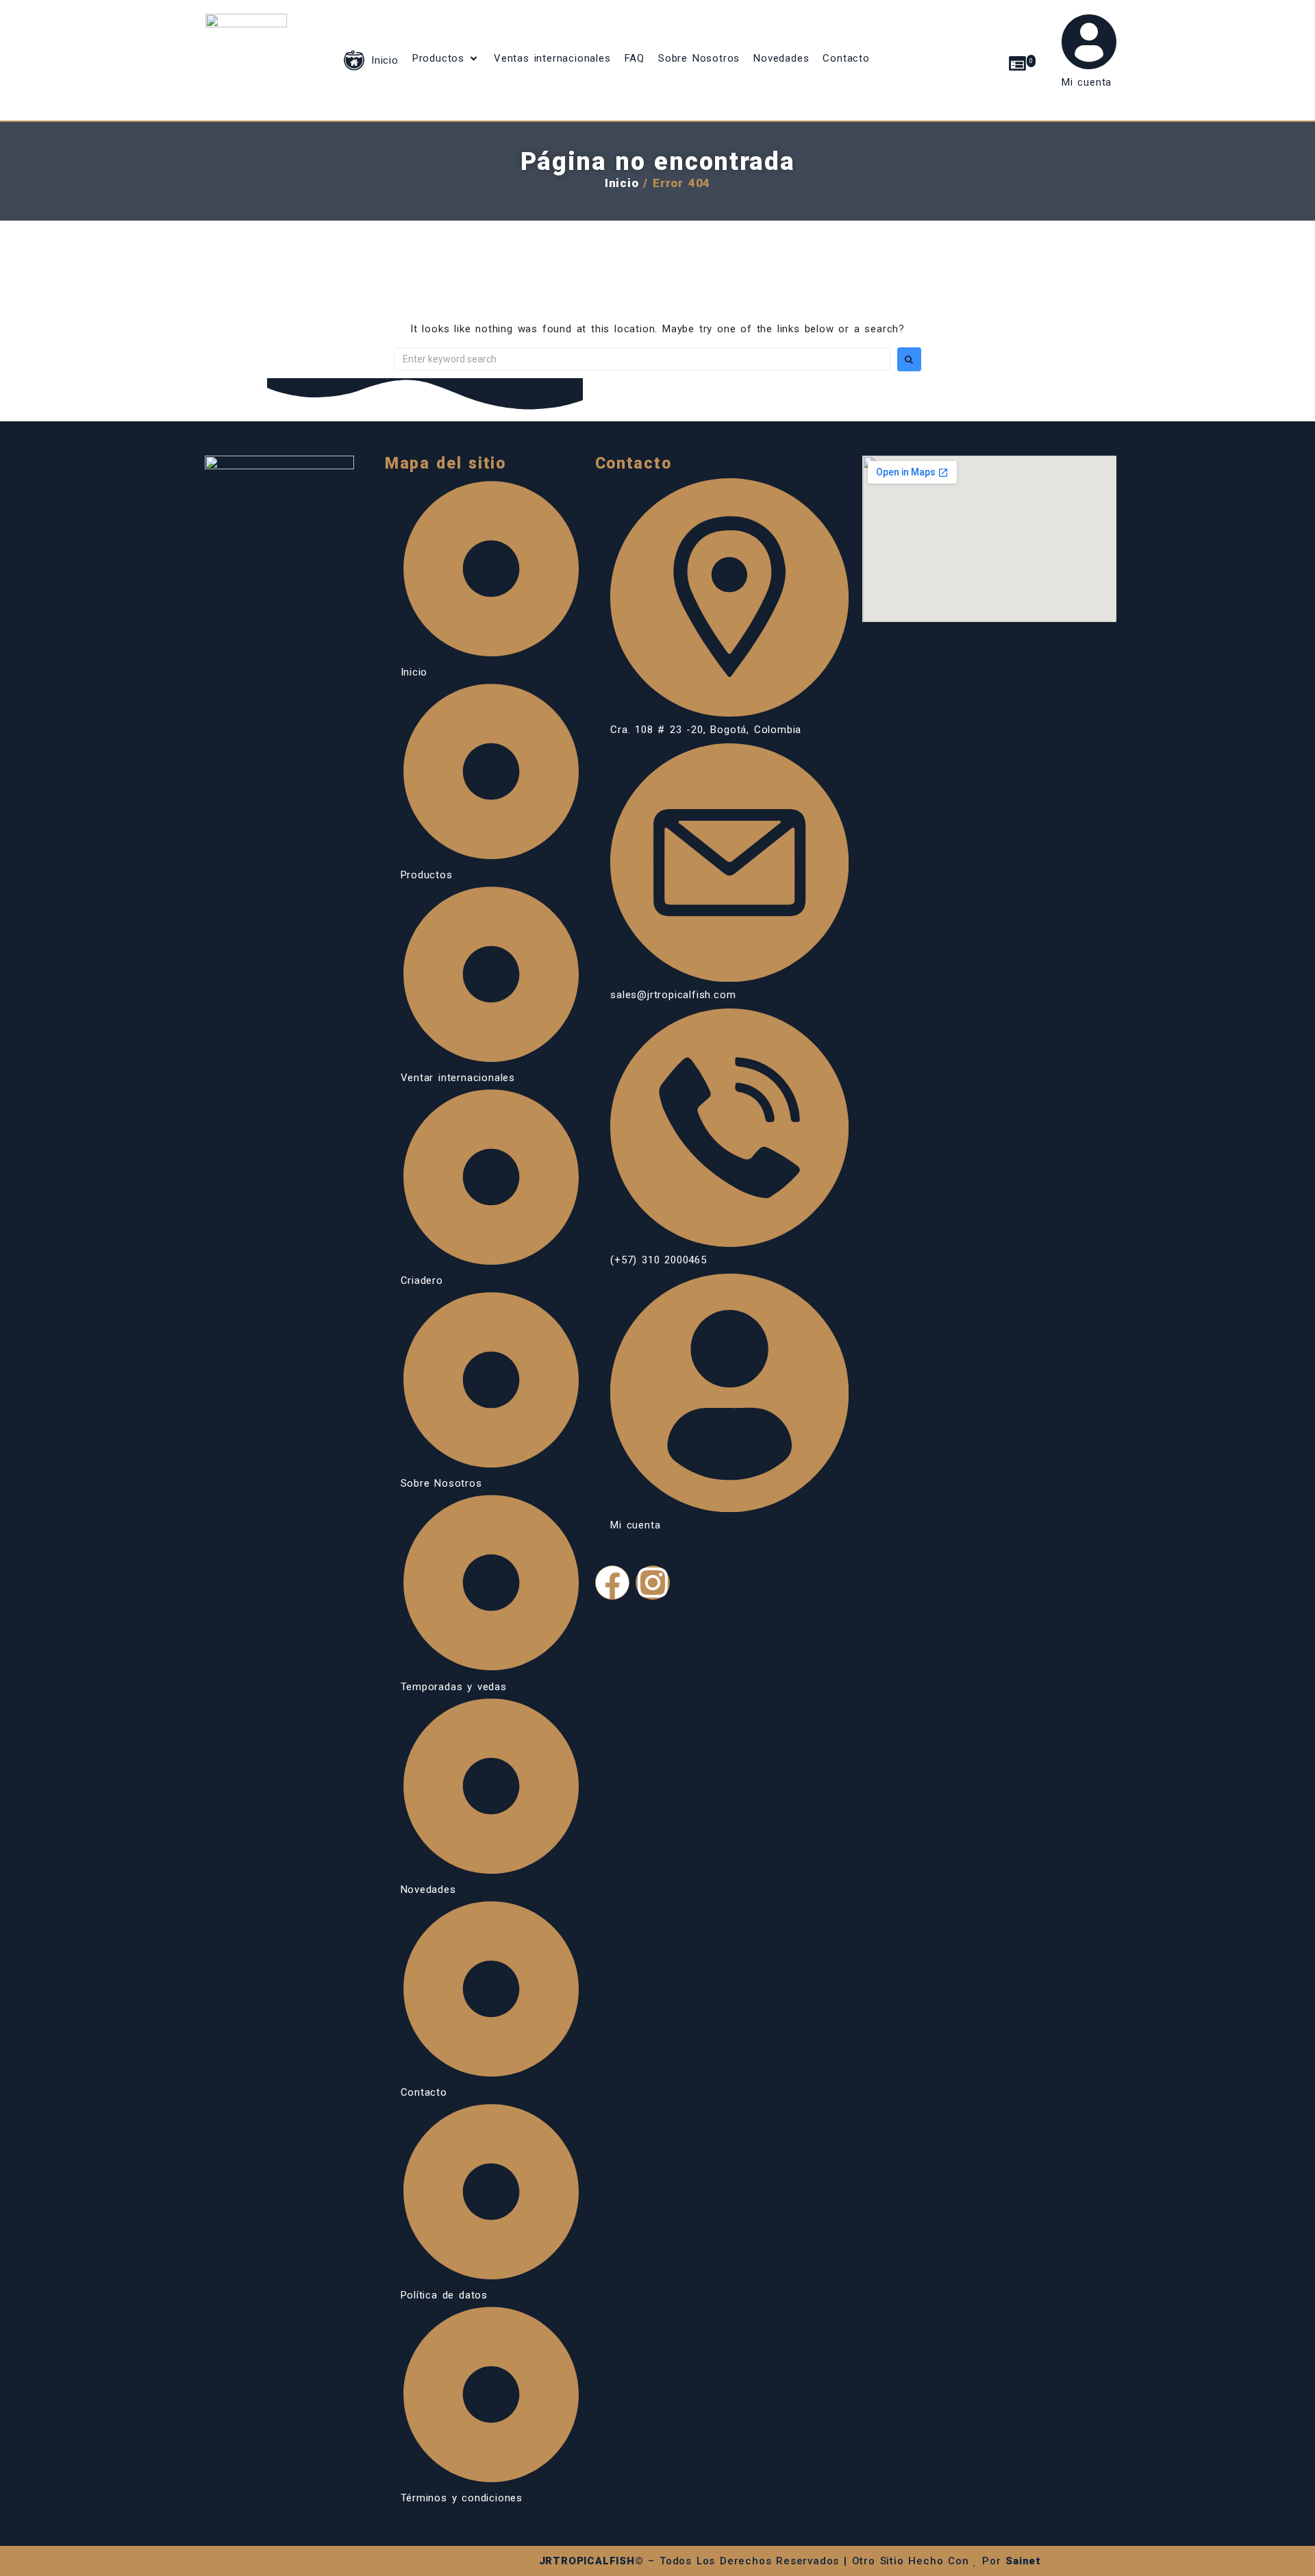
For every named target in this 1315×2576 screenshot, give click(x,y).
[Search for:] (642, 359)
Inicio (622, 183)
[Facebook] (612, 1583)
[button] (446, 58)
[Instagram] (653, 1583)
